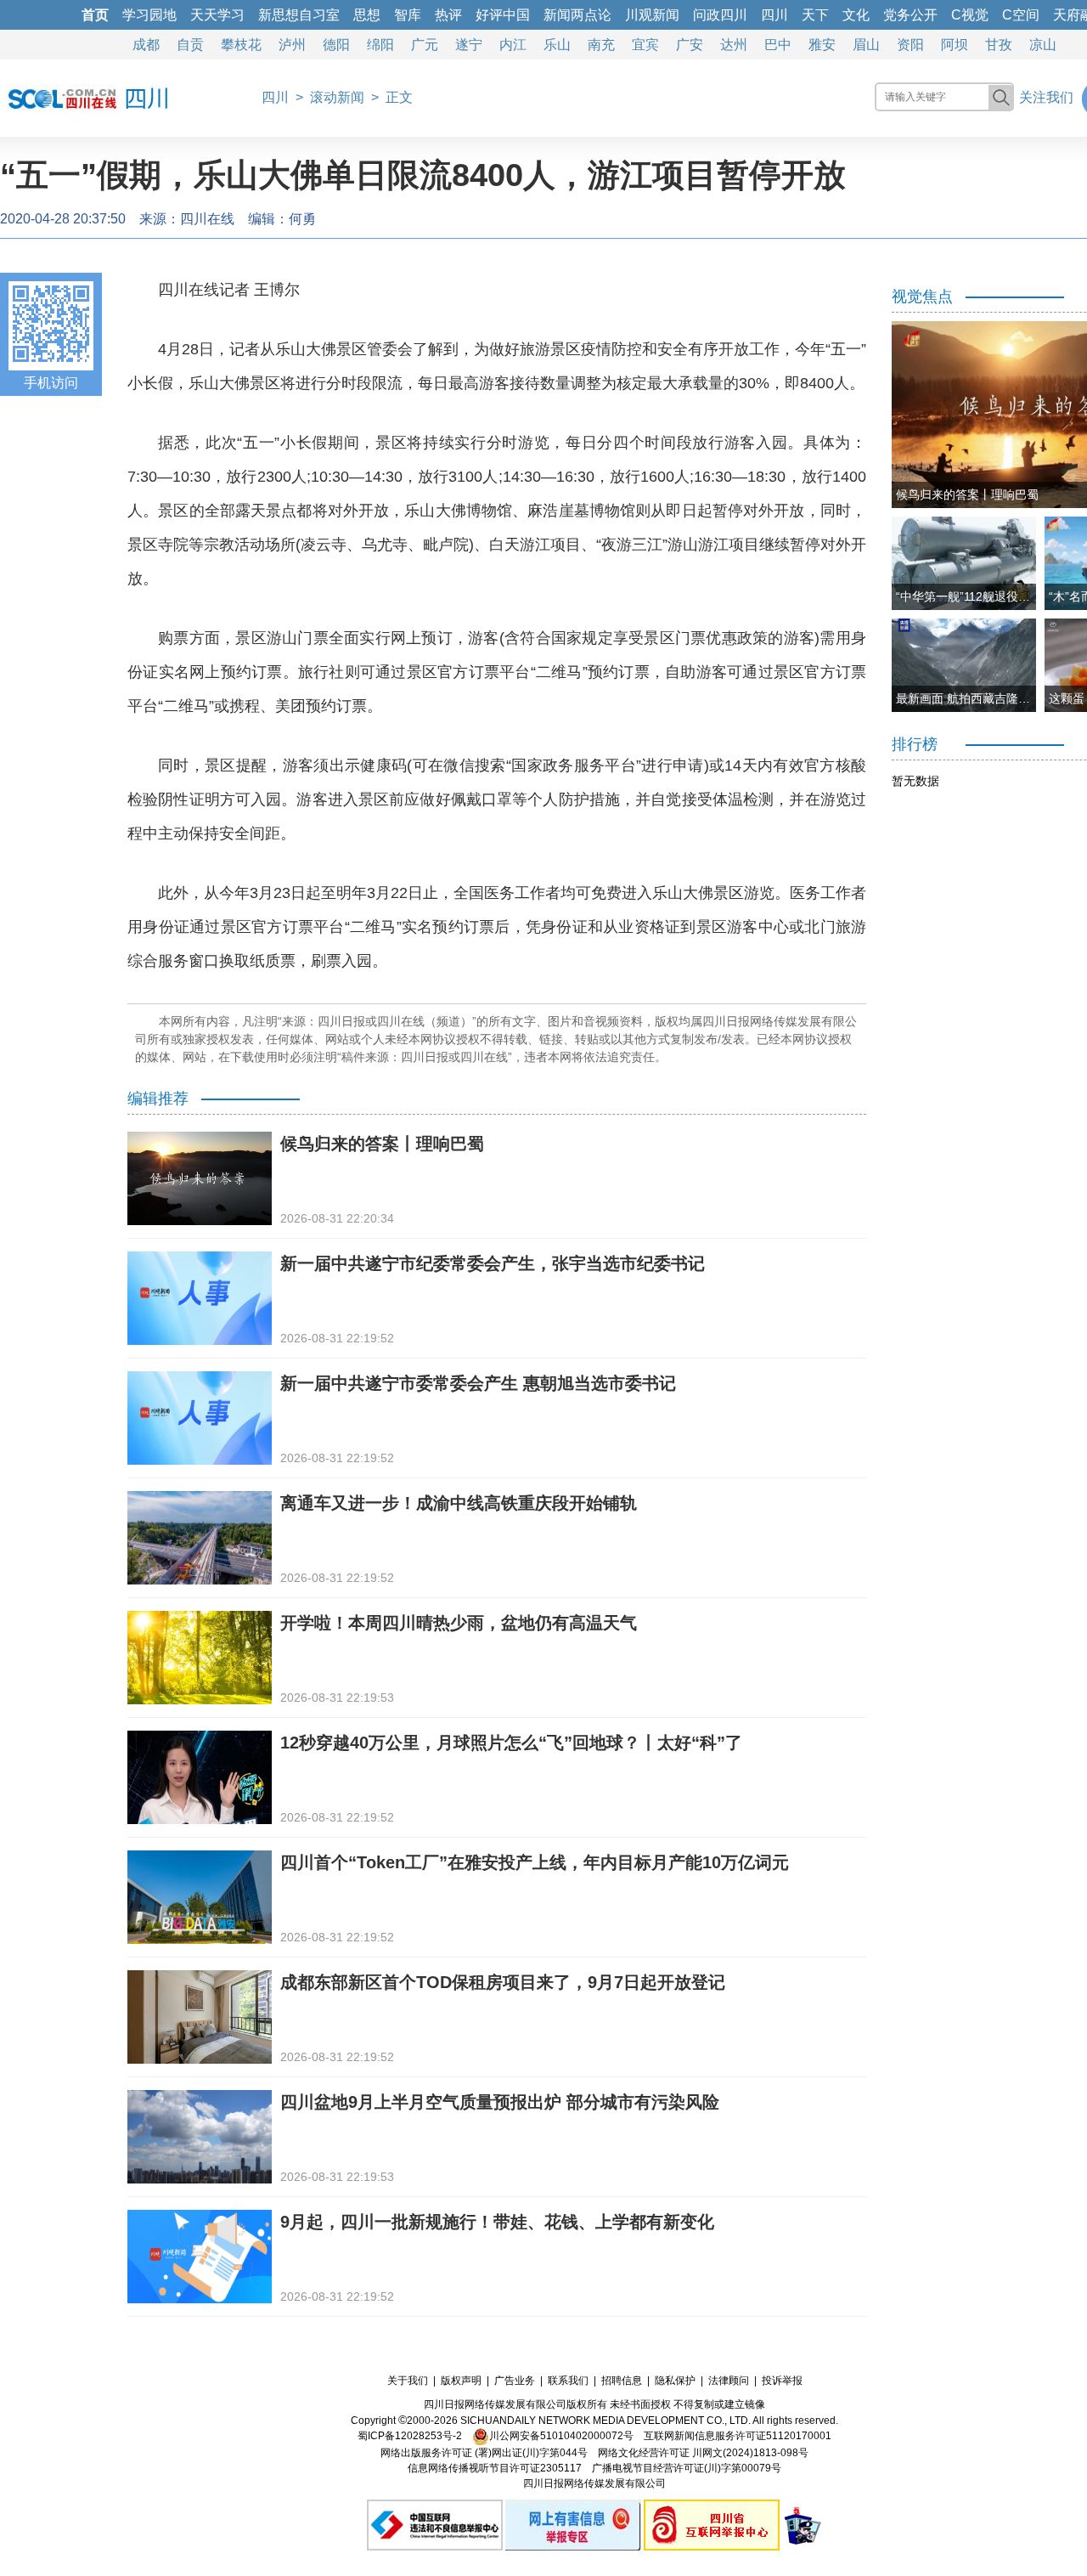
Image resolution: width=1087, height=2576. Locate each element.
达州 (734, 45)
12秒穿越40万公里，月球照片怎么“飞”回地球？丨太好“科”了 (511, 1743)
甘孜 (999, 45)
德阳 (336, 45)
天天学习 (217, 15)
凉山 (1043, 45)
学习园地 (149, 15)
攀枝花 (241, 45)
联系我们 (568, 2381)
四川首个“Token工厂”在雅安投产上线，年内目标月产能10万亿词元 (535, 1862)
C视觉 (970, 15)
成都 (146, 45)
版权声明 (461, 2381)
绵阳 (380, 45)
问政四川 (720, 15)
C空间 (1021, 15)
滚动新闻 (337, 97)
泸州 (292, 45)
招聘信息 (622, 2381)
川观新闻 (652, 15)
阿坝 (955, 45)
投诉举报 (782, 2381)
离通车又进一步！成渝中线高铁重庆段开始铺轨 (459, 1503)
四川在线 (207, 219)
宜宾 (645, 45)
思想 (367, 15)
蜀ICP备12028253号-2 (410, 2436)
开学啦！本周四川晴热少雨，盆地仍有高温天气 (459, 1623)
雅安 (822, 45)
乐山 (557, 45)
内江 (513, 45)
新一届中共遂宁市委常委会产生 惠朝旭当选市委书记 (478, 1383)
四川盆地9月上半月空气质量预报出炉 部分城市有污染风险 (500, 2102)
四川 (774, 15)
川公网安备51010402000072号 (561, 2436)
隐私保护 (675, 2381)
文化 (856, 15)
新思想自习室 (299, 15)
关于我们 (408, 2381)
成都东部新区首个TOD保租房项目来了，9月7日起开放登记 (503, 1982)
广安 (690, 45)
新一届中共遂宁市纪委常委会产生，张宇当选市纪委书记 (493, 1263)
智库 (408, 15)
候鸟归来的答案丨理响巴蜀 (382, 1144)
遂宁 (469, 45)
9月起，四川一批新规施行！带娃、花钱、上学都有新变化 (497, 2222)
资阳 (910, 45)
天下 (815, 15)
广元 (425, 45)
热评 (448, 15)
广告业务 (515, 2381)
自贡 (190, 45)
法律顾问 (729, 2381)
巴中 (778, 45)
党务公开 (910, 15)
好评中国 (503, 15)
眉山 (866, 45)
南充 (601, 45)
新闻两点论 (577, 15)
